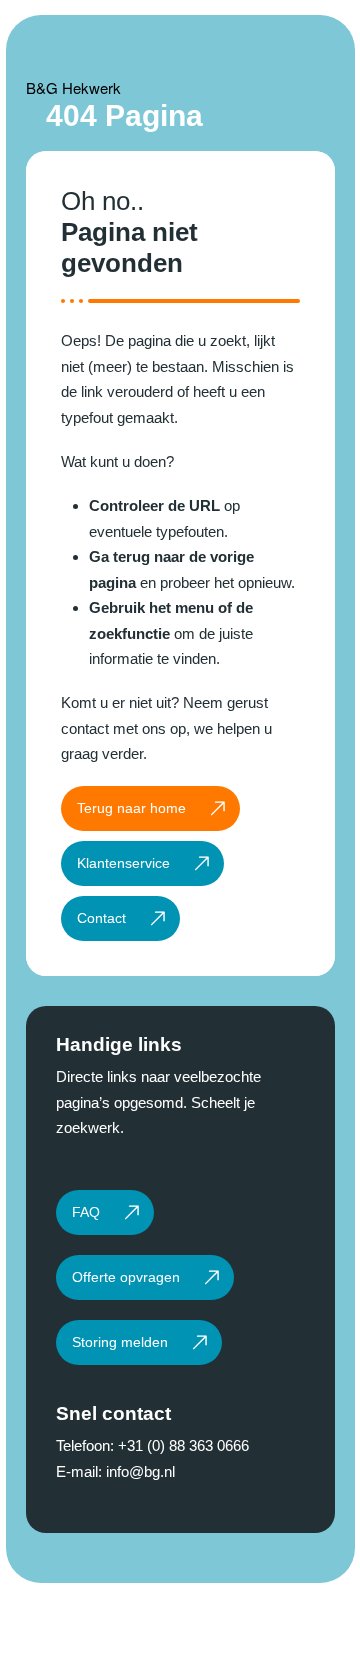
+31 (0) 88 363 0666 (183, 1445)
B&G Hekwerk (73, 87)
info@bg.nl (140, 1471)
